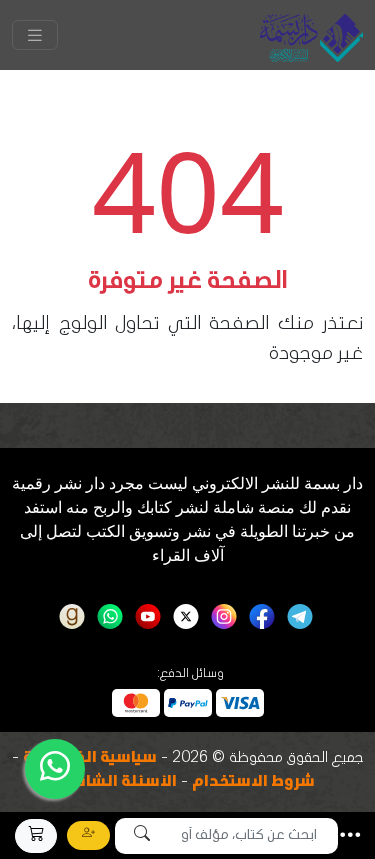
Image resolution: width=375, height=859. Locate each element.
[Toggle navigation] (35, 35)
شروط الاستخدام (253, 783)
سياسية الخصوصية (90, 759)
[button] (350, 834)
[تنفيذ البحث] (142, 836)
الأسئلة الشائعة (118, 783)
